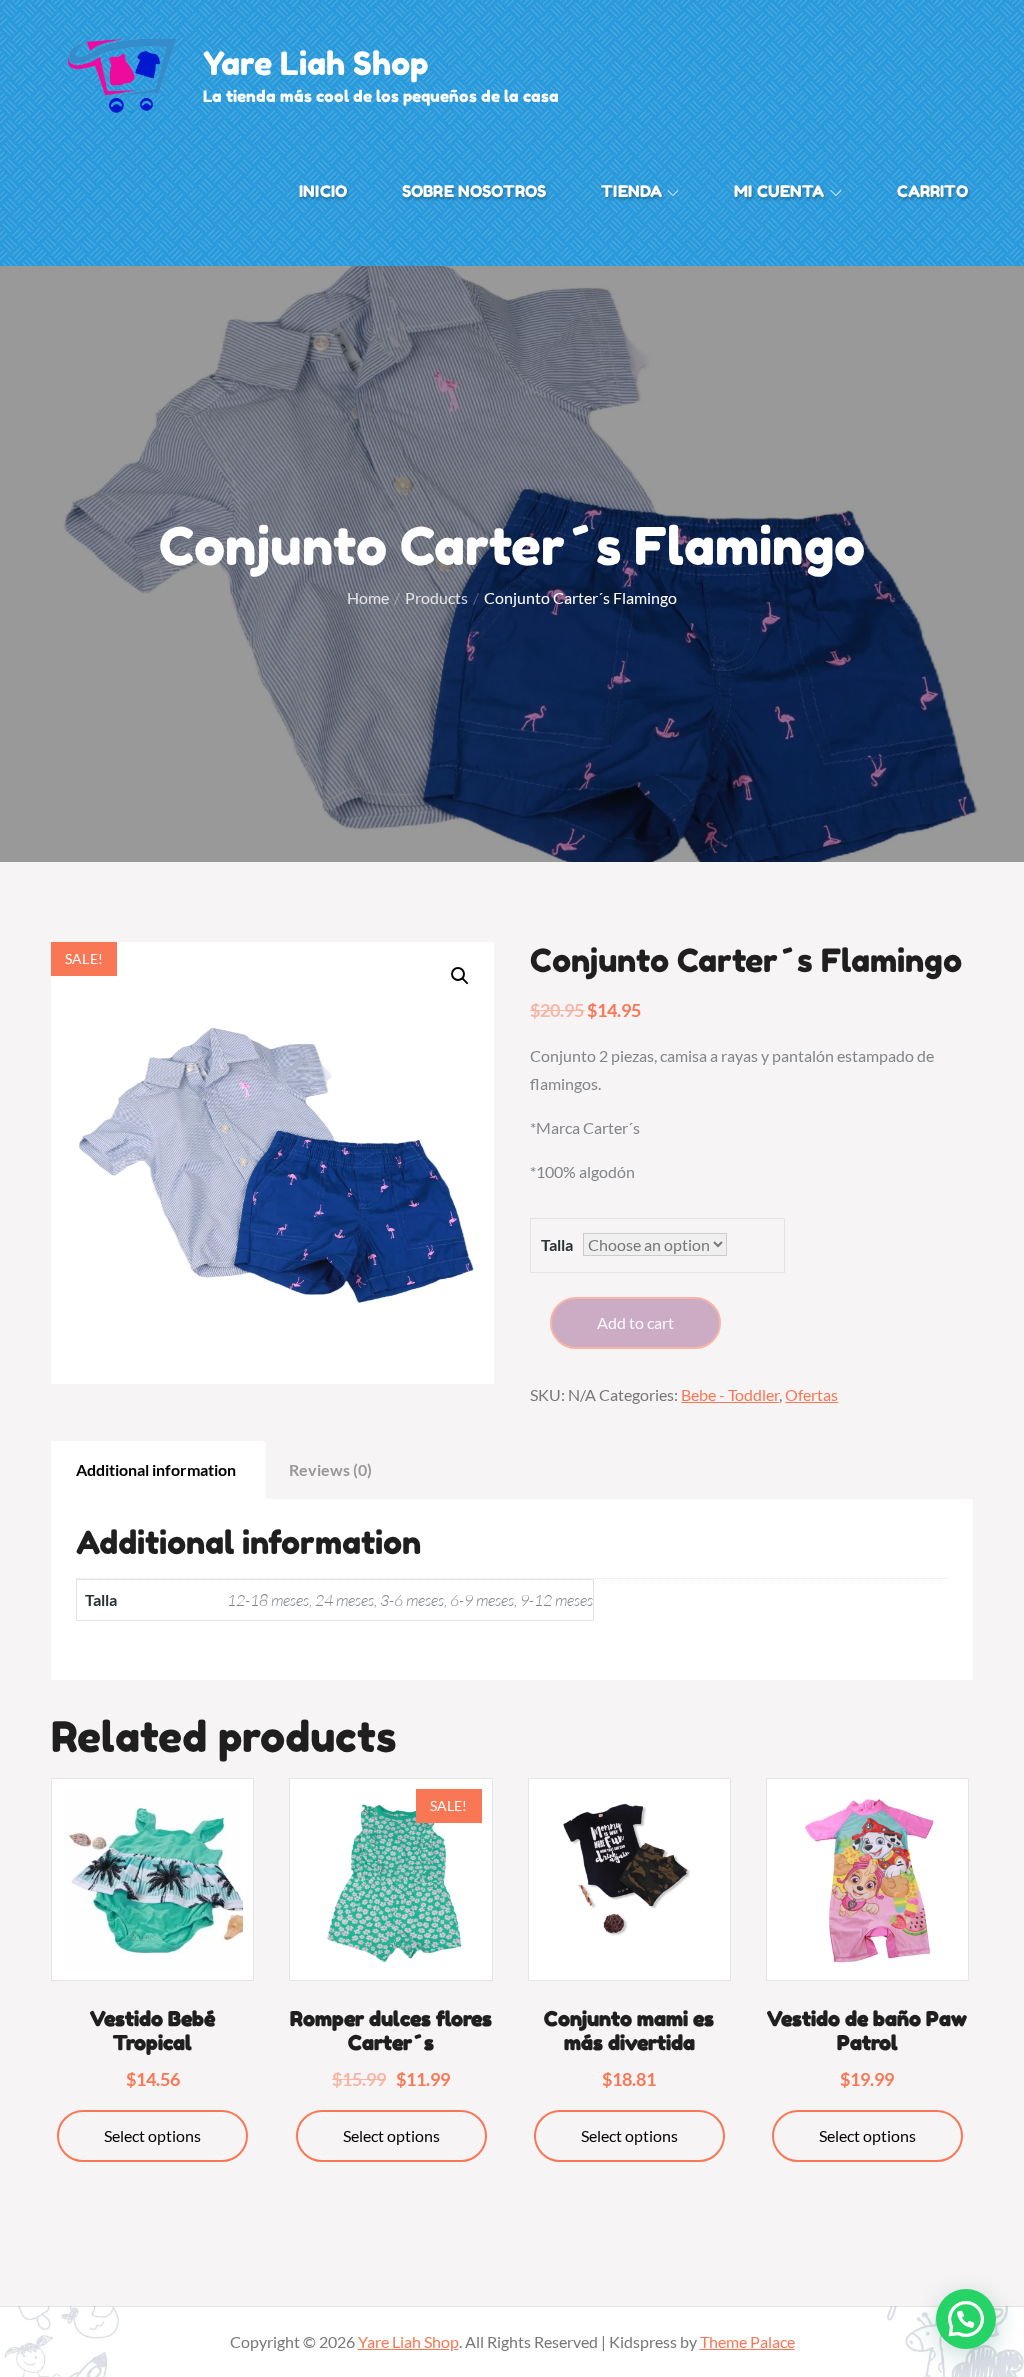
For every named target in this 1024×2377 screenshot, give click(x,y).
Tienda (631, 191)
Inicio (323, 191)
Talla (557, 1244)
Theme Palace (747, 2341)
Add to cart (635, 1322)
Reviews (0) (330, 1469)
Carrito (932, 191)
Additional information (156, 1469)
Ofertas (811, 1394)
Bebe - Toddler (730, 1394)
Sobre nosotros (474, 191)
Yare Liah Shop (316, 63)
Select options (152, 2135)
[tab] (156, 1470)
